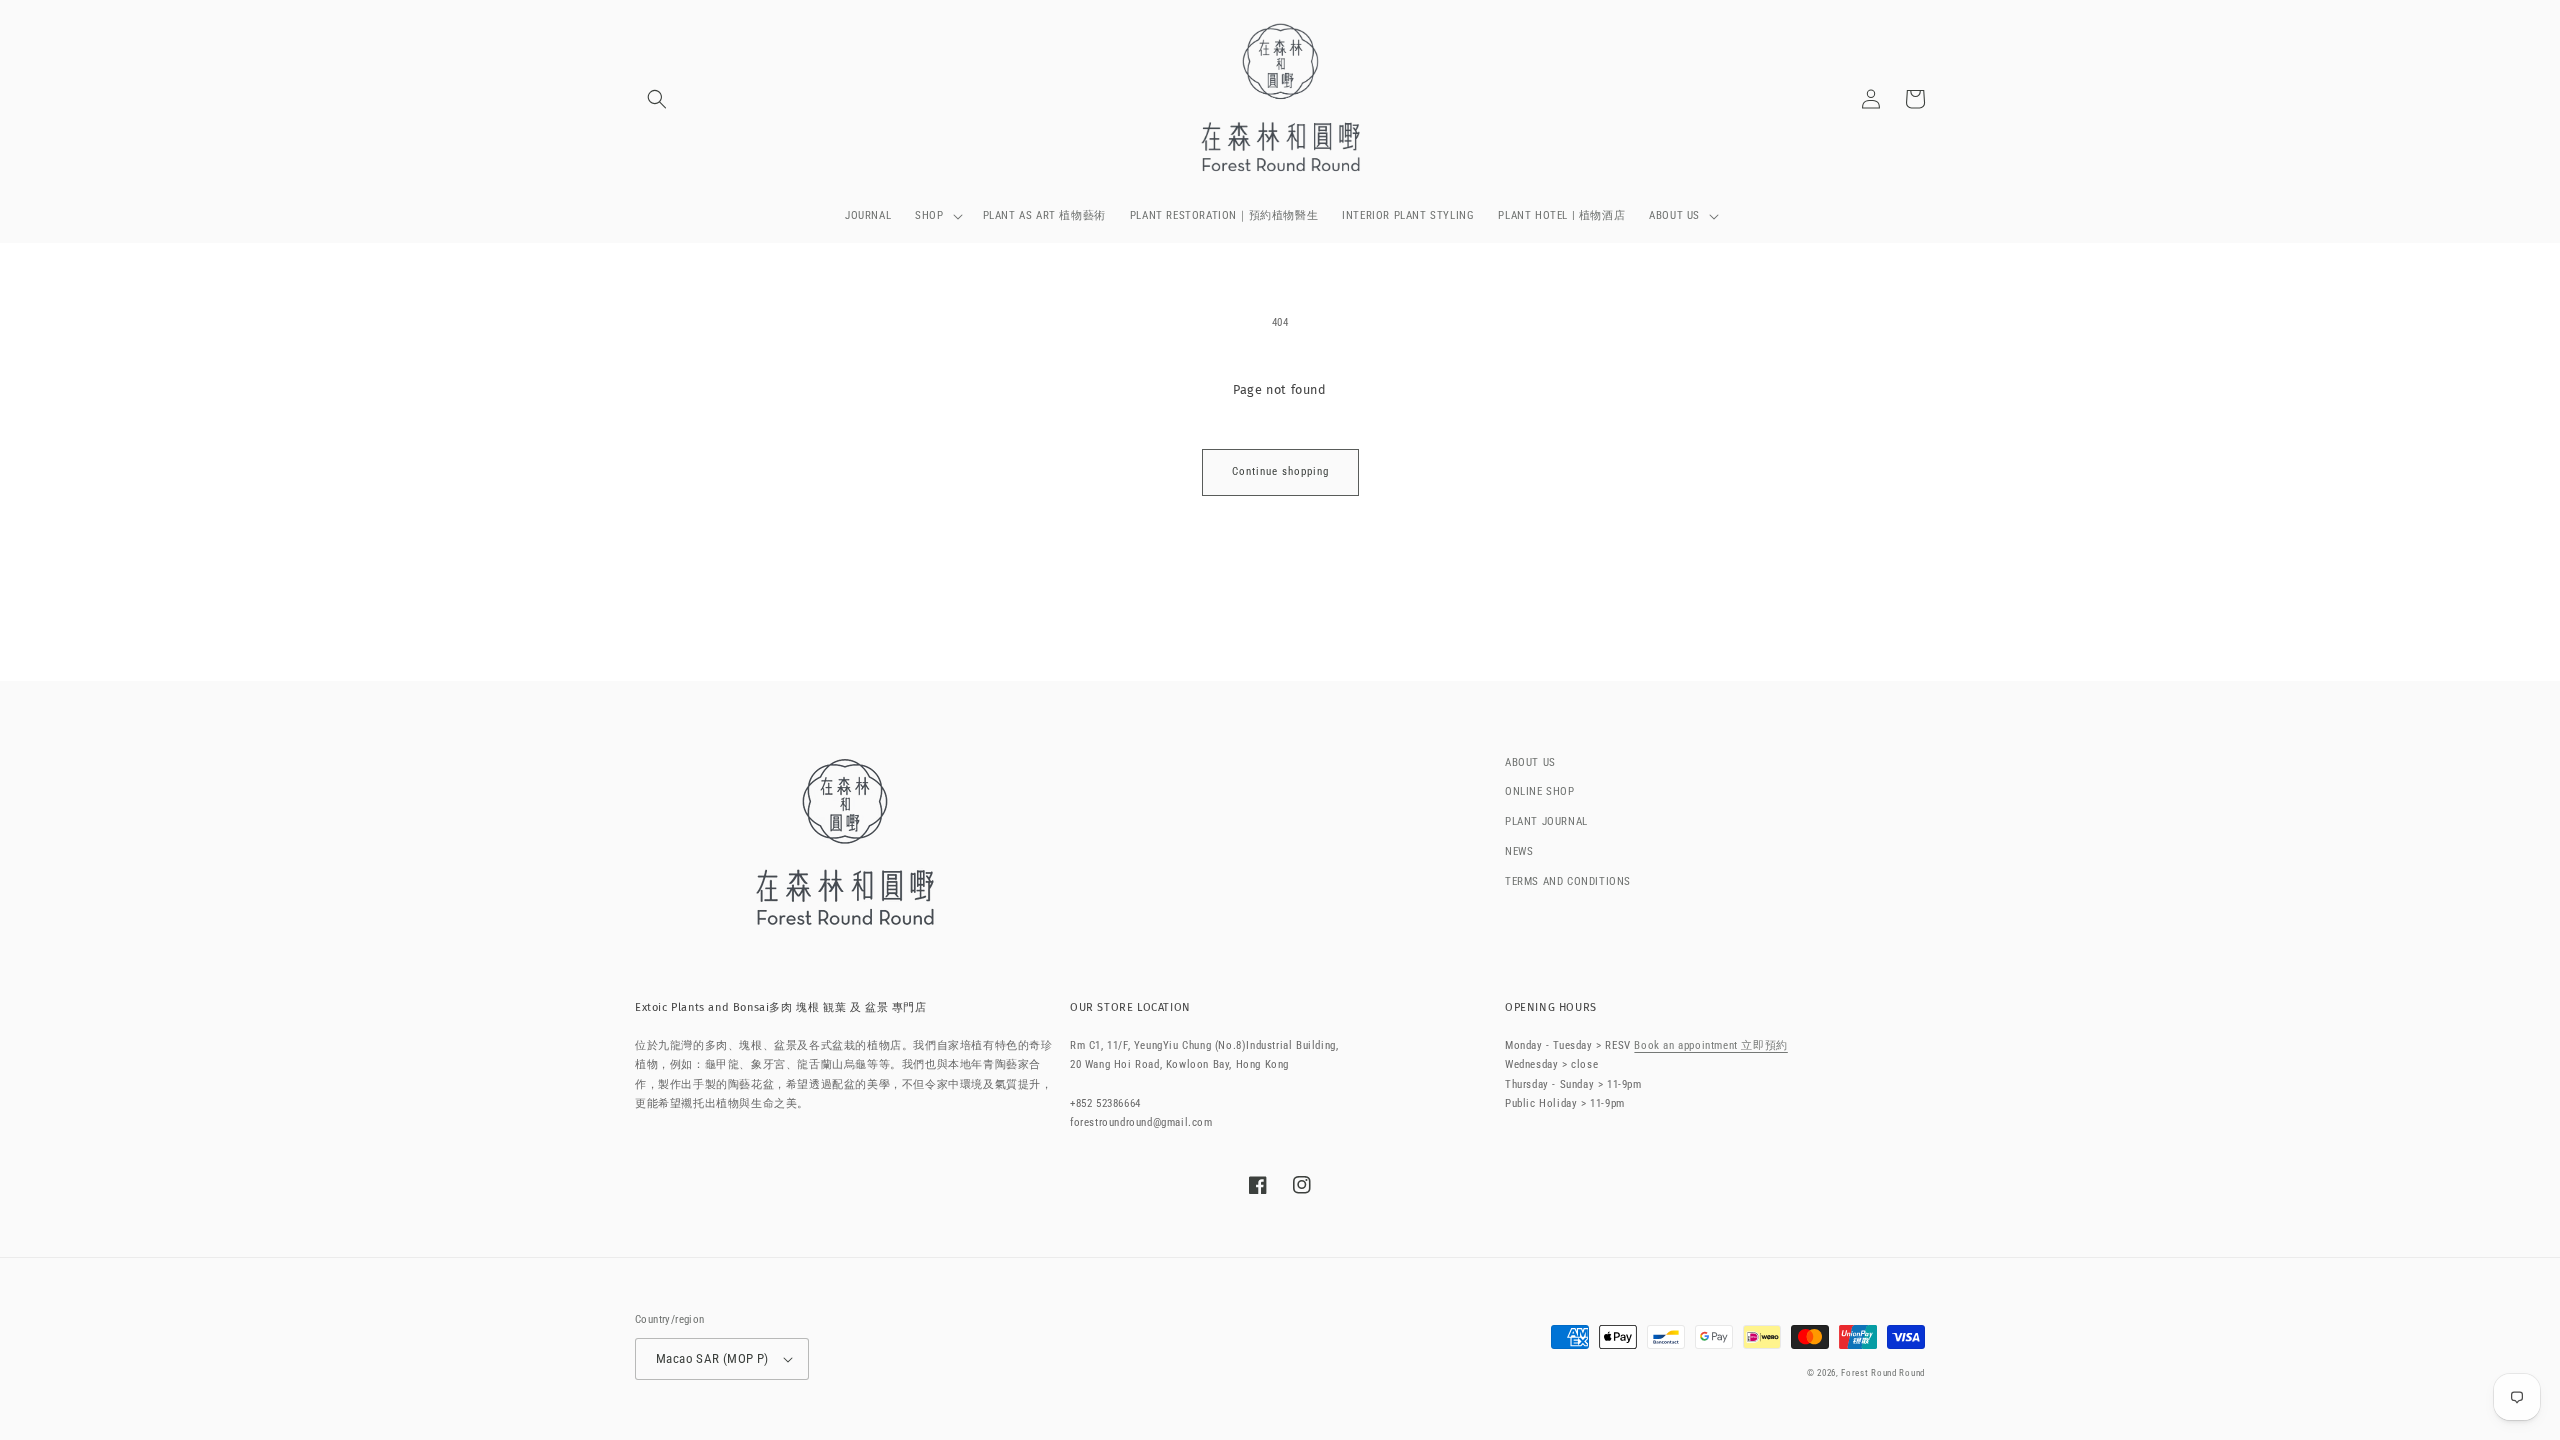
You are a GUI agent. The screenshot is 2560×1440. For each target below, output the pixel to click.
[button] (657, 99)
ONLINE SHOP (1540, 791)
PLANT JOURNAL (1546, 821)
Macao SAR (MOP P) (712, 1358)
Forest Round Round (1883, 1373)
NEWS (1519, 851)
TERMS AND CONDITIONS (1568, 881)
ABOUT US (1530, 762)
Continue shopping (1280, 471)
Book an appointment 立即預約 (1710, 1045)
